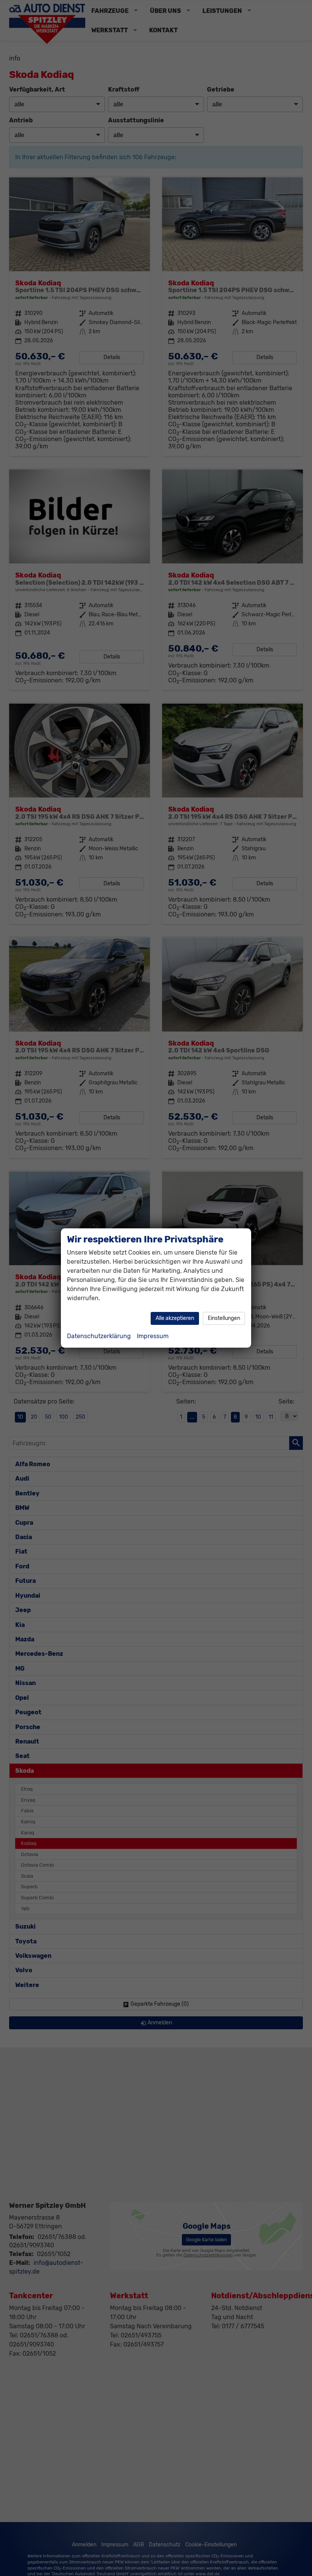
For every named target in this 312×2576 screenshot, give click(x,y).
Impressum (153, 1336)
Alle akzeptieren (175, 1318)
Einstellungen (224, 1318)
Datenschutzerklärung (99, 1336)
